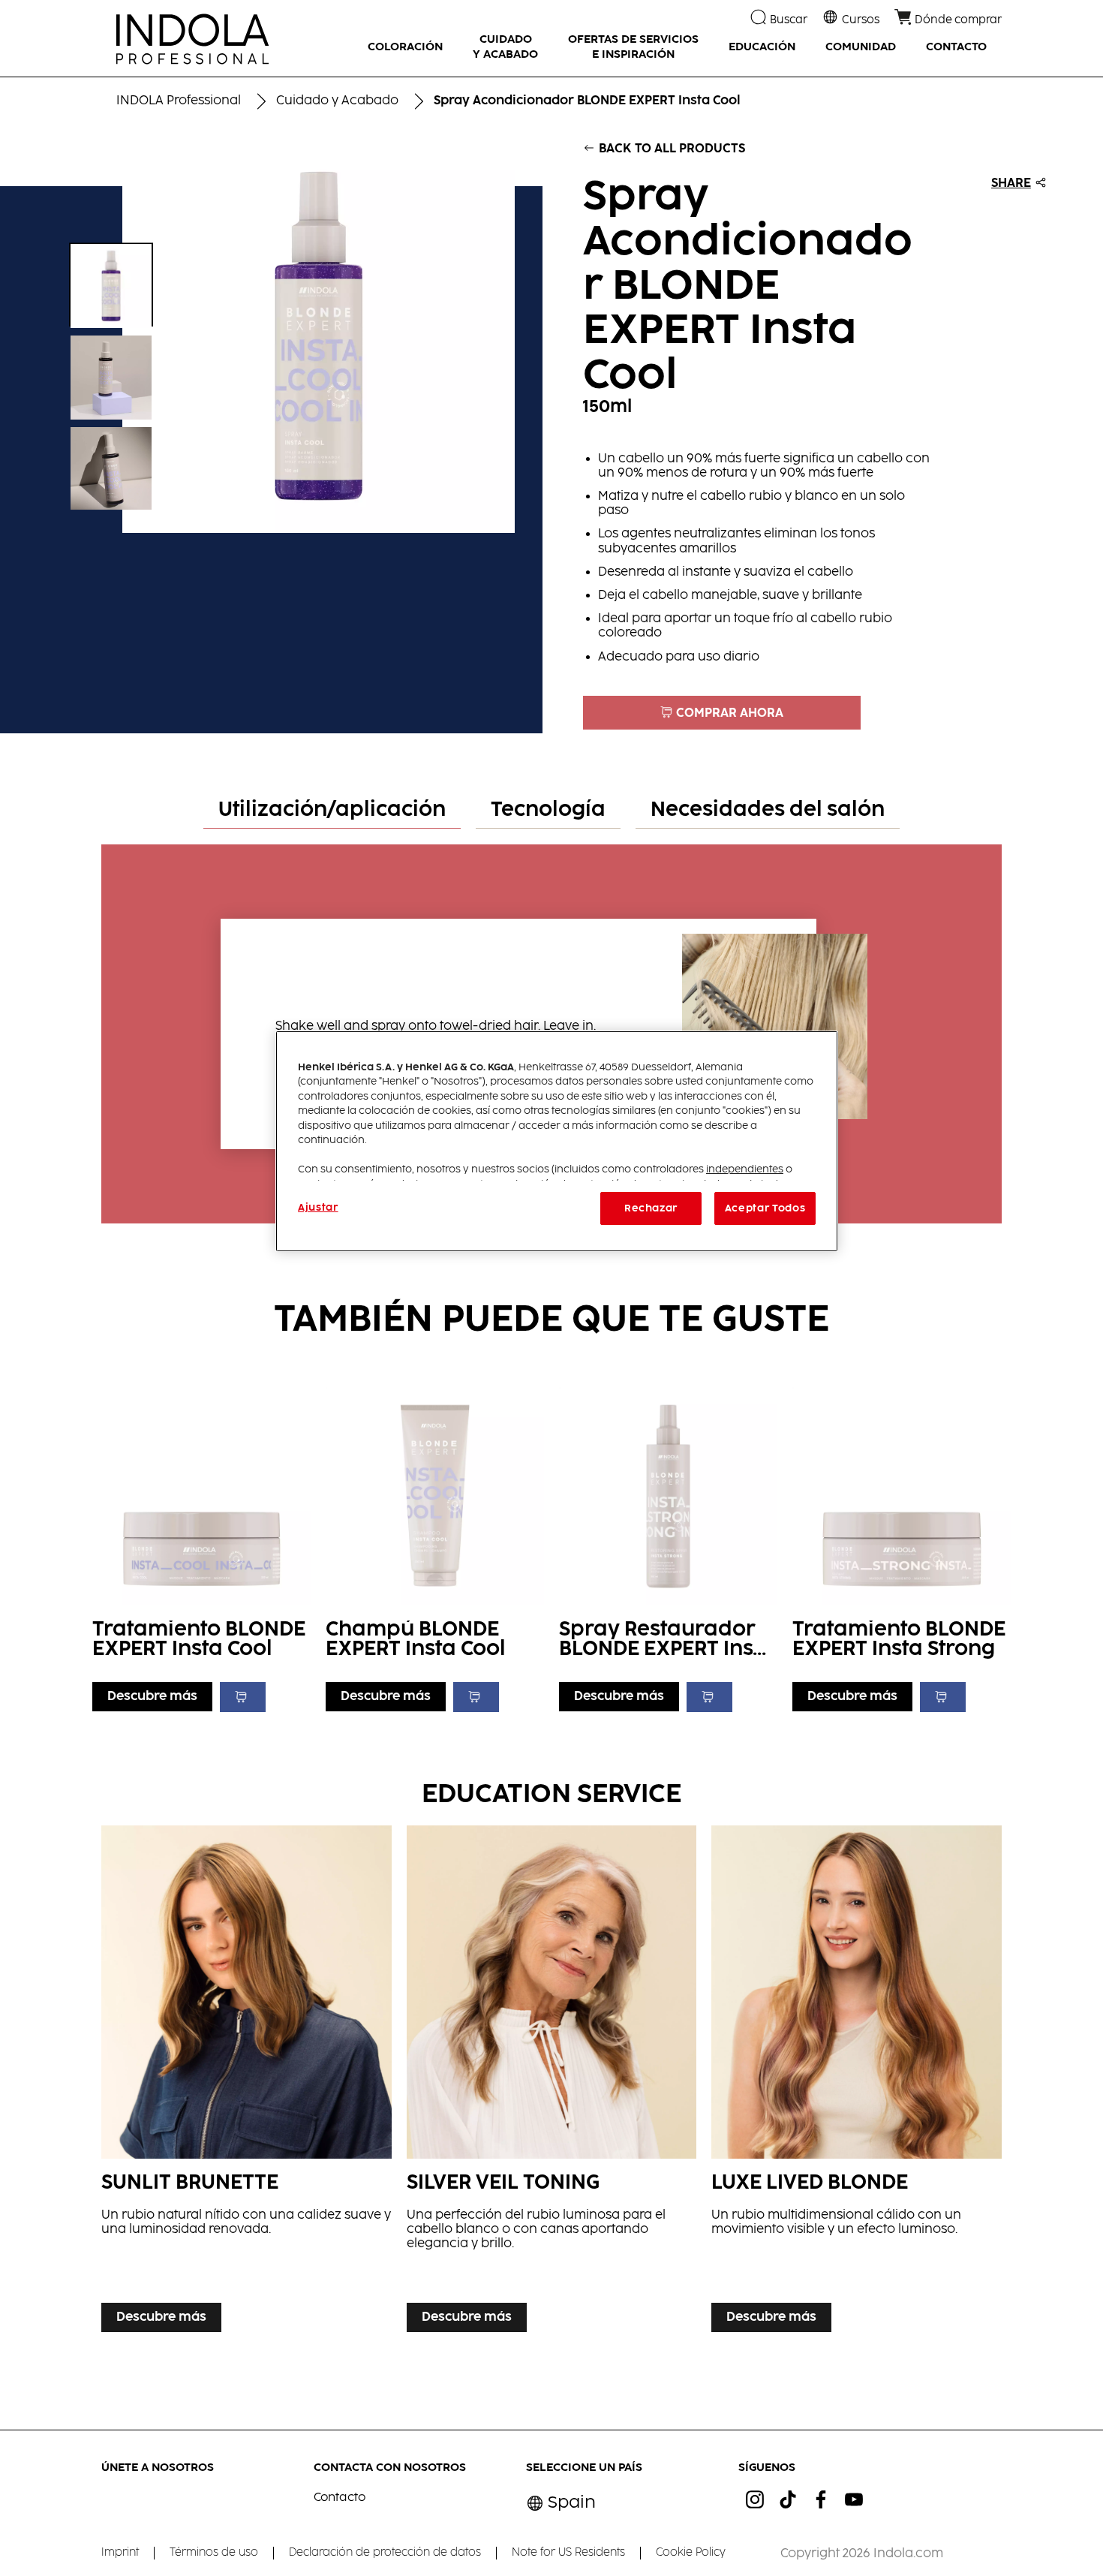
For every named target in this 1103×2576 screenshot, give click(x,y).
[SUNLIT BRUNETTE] (246, 2082)
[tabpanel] (552, 1026)
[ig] (755, 2499)
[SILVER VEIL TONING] (552, 2082)
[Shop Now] (243, 1697)
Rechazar (651, 1208)
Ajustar (318, 1208)
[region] (557, 1141)
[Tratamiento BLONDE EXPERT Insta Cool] (201, 1546)
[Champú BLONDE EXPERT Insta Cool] (435, 1546)
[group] (271, 337)
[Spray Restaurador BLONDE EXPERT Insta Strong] (668, 1546)
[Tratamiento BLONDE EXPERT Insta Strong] (902, 1546)
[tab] (332, 811)
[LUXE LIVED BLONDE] (857, 2082)
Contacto (340, 2498)
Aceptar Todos (765, 1208)
